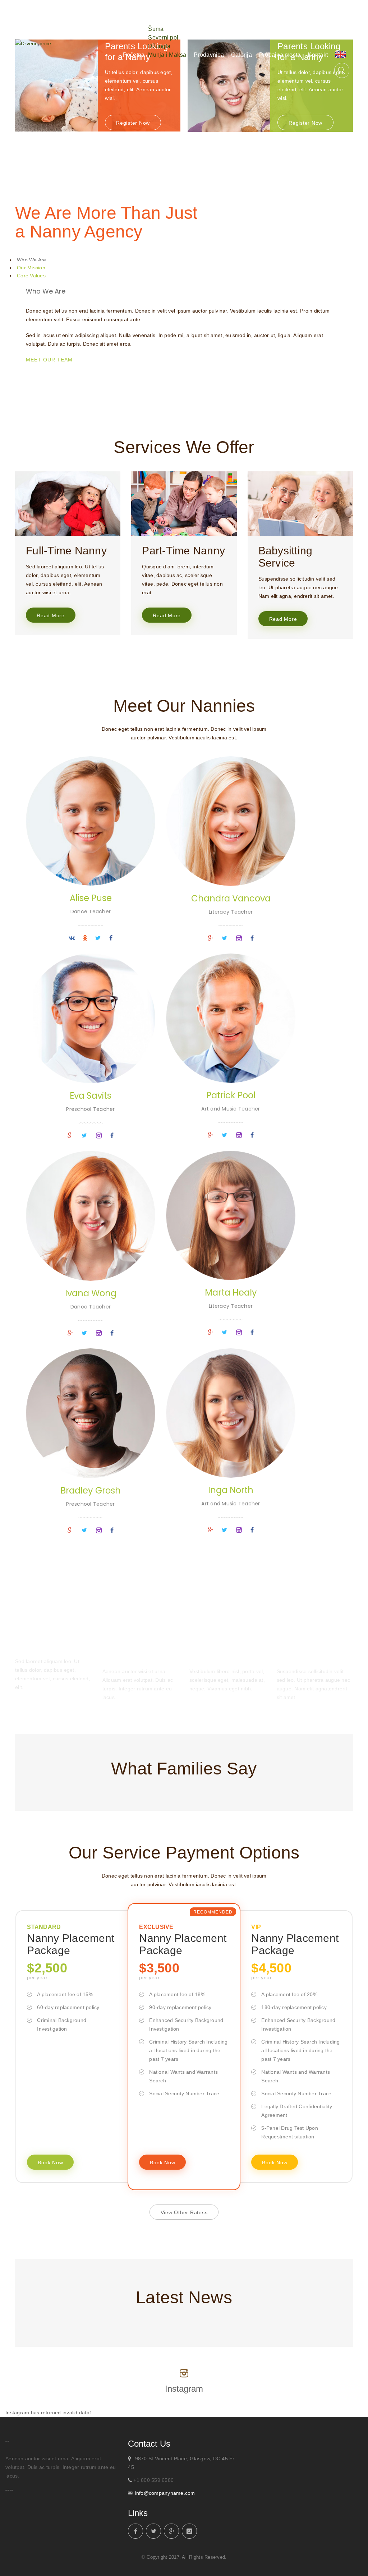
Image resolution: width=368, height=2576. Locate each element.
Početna (134, 55)
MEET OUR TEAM (49, 360)
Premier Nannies (45, 1645)
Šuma (156, 29)
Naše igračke (169, 17)
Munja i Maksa (167, 55)
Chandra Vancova (231, 898)
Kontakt (318, 55)
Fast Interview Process (128, 1650)
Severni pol (163, 38)
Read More (51, 615)
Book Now (50, 2162)
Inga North (231, 1490)
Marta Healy (231, 1292)
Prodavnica (209, 55)
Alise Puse (91, 898)
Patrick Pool (231, 1095)
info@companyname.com (165, 2493)
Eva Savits (91, 1096)
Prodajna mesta (280, 55)
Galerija (241, 55)
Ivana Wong (91, 1293)
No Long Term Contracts (215, 1650)
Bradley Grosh (91, 1490)
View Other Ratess (184, 2212)
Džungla (159, 46)
